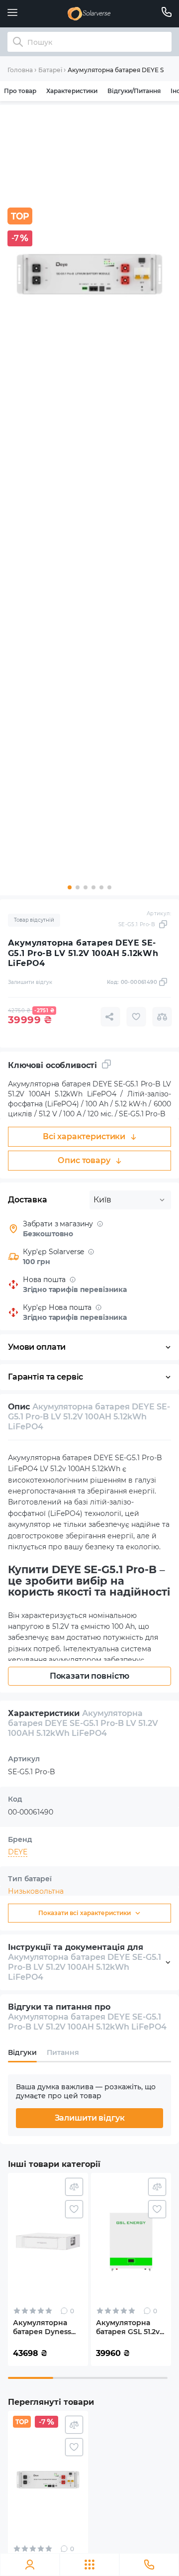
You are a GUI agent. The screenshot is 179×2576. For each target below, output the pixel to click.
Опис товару (84, 1160)
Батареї (50, 70)
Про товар (20, 91)
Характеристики (72, 91)
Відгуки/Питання (134, 91)
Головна (20, 70)
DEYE (18, 1852)
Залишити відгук (90, 2118)
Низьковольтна (36, 1891)
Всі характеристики (84, 1136)
